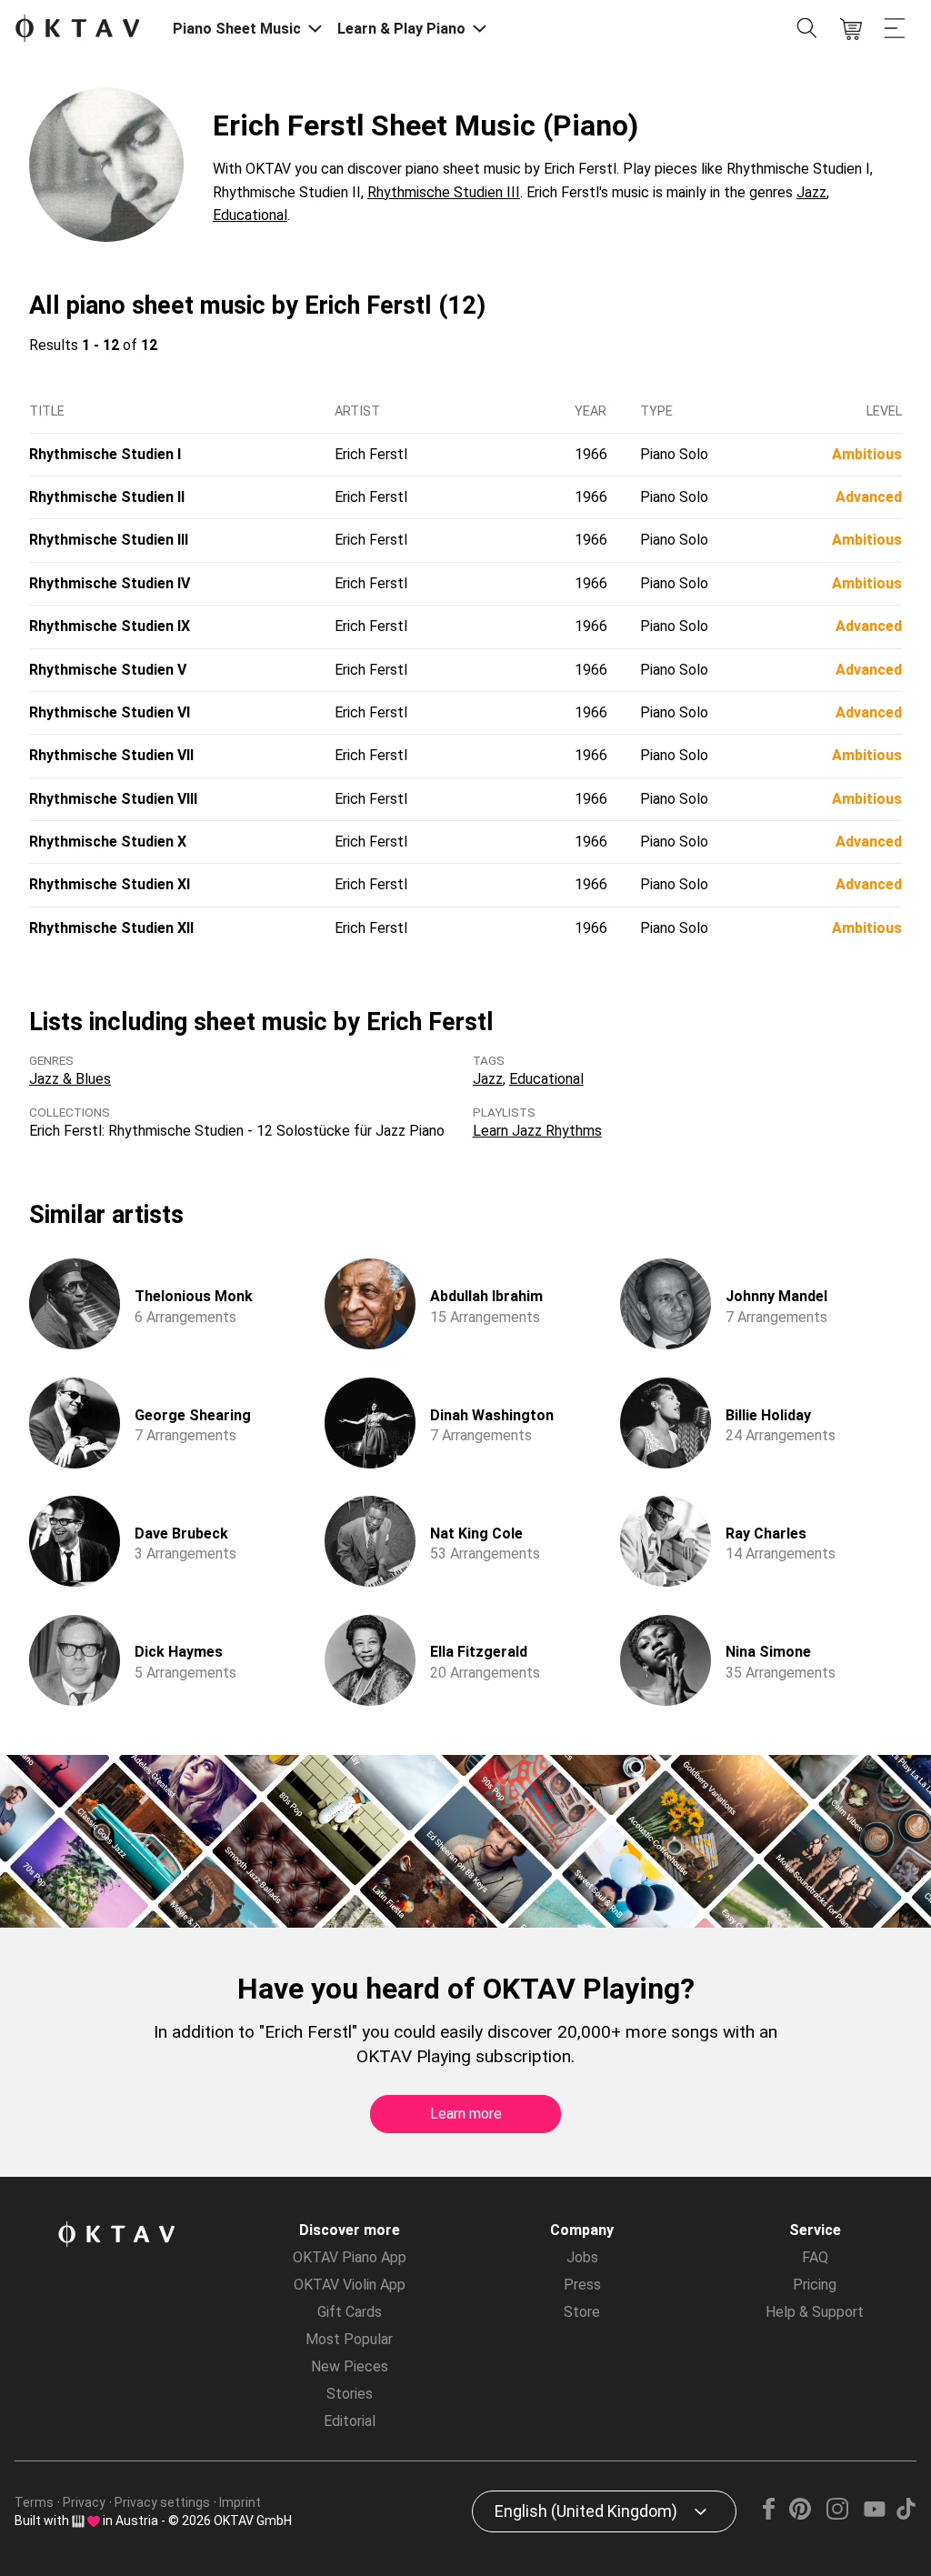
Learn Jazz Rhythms (537, 1131)
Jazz (811, 192)
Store (582, 2312)
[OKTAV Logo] (77, 30)
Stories (350, 2394)
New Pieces (350, 2366)
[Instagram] (837, 2515)
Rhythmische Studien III (444, 192)
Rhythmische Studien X (108, 842)
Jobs (582, 2257)
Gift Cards (350, 2312)
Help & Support (815, 2312)
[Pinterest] (801, 2515)
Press (582, 2285)
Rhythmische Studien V (108, 670)
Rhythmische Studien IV (110, 583)
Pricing (815, 2285)
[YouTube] (874, 2515)
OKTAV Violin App (350, 2285)
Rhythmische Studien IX (110, 626)
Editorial (350, 2421)
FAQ (815, 2257)
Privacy (84, 2502)
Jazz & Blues (70, 1079)
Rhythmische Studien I (105, 454)
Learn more (466, 2114)
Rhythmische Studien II (107, 497)
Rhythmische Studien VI (110, 712)
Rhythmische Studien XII (111, 928)
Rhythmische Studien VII (111, 755)
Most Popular (349, 2339)
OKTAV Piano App (350, 2257)
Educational (250, 215)
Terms (34, 2502)
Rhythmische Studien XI (110, 884)
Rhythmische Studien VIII (113, 799)
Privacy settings (162, 2502)
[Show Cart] (851, 29)
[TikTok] (906, 2515)
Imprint (240, 2502)
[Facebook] (769, 2515)
